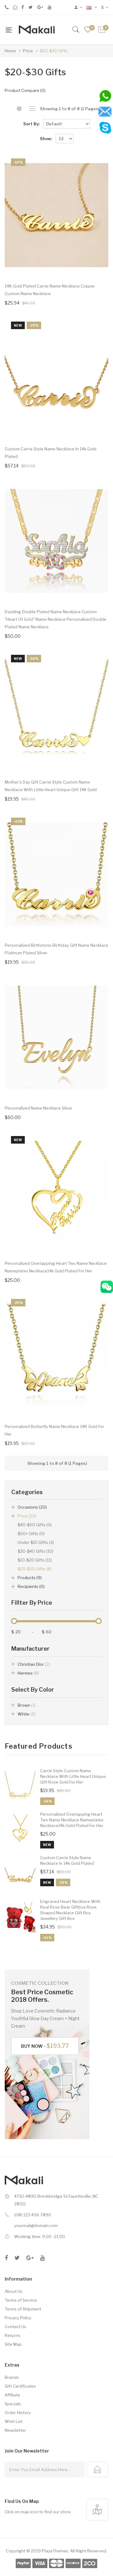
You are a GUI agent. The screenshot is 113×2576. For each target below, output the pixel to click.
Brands (12, 2377)
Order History (18, 2413)
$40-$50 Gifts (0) (35, 1525)
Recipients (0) (31, 1586)
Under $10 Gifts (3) (36, 1542)
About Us (14, 2291)
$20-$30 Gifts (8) (35, 1569)
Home (10, 51)
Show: (46, 139)
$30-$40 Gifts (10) (35, 1551)
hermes (28, 1673)
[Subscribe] (97, 2470)
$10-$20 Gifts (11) (35, 1560)
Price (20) (27, 1516)
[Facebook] (23, 7)
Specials (13, 2404)
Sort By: (31, 124)
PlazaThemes (55, 2551)
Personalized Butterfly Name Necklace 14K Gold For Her (54, 1430)
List (32, 109)
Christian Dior (34, 1664)
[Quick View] (95, 265)
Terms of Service (21, 2300)
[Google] (40, 7)
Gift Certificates (20, 2386)
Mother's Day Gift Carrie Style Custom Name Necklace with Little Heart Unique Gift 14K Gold (51, 786)
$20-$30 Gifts (54, 51)
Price (28, 51)
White (27, 1714)
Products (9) (30, 1578)
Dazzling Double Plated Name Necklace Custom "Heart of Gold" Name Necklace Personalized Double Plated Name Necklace (56, 619)
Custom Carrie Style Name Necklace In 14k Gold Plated (67, 1860)
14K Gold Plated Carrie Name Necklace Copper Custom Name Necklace (50, 290)
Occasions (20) (32, 1507)
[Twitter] (31, 7)
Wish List (14, 2421)
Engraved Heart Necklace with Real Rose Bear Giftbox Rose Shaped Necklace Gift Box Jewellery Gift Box (70, 1910)
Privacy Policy (18, 2318)
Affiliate (12, 2395)
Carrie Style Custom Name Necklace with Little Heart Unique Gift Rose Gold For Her (73, 1776)
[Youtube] (50, 7)
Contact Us (16, 2327)
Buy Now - (45, 2046)
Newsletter (15, 2430)
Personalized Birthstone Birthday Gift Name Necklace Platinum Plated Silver (56, 949)
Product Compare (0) (25, 90)
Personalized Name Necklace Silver (39, 1108)
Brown (27, 1705)
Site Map (13, 2344)
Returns (13, 2335)
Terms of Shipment (23, 2309)
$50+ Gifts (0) (31, 1534)
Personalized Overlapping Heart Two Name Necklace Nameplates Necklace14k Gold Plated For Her (72, 1820)
